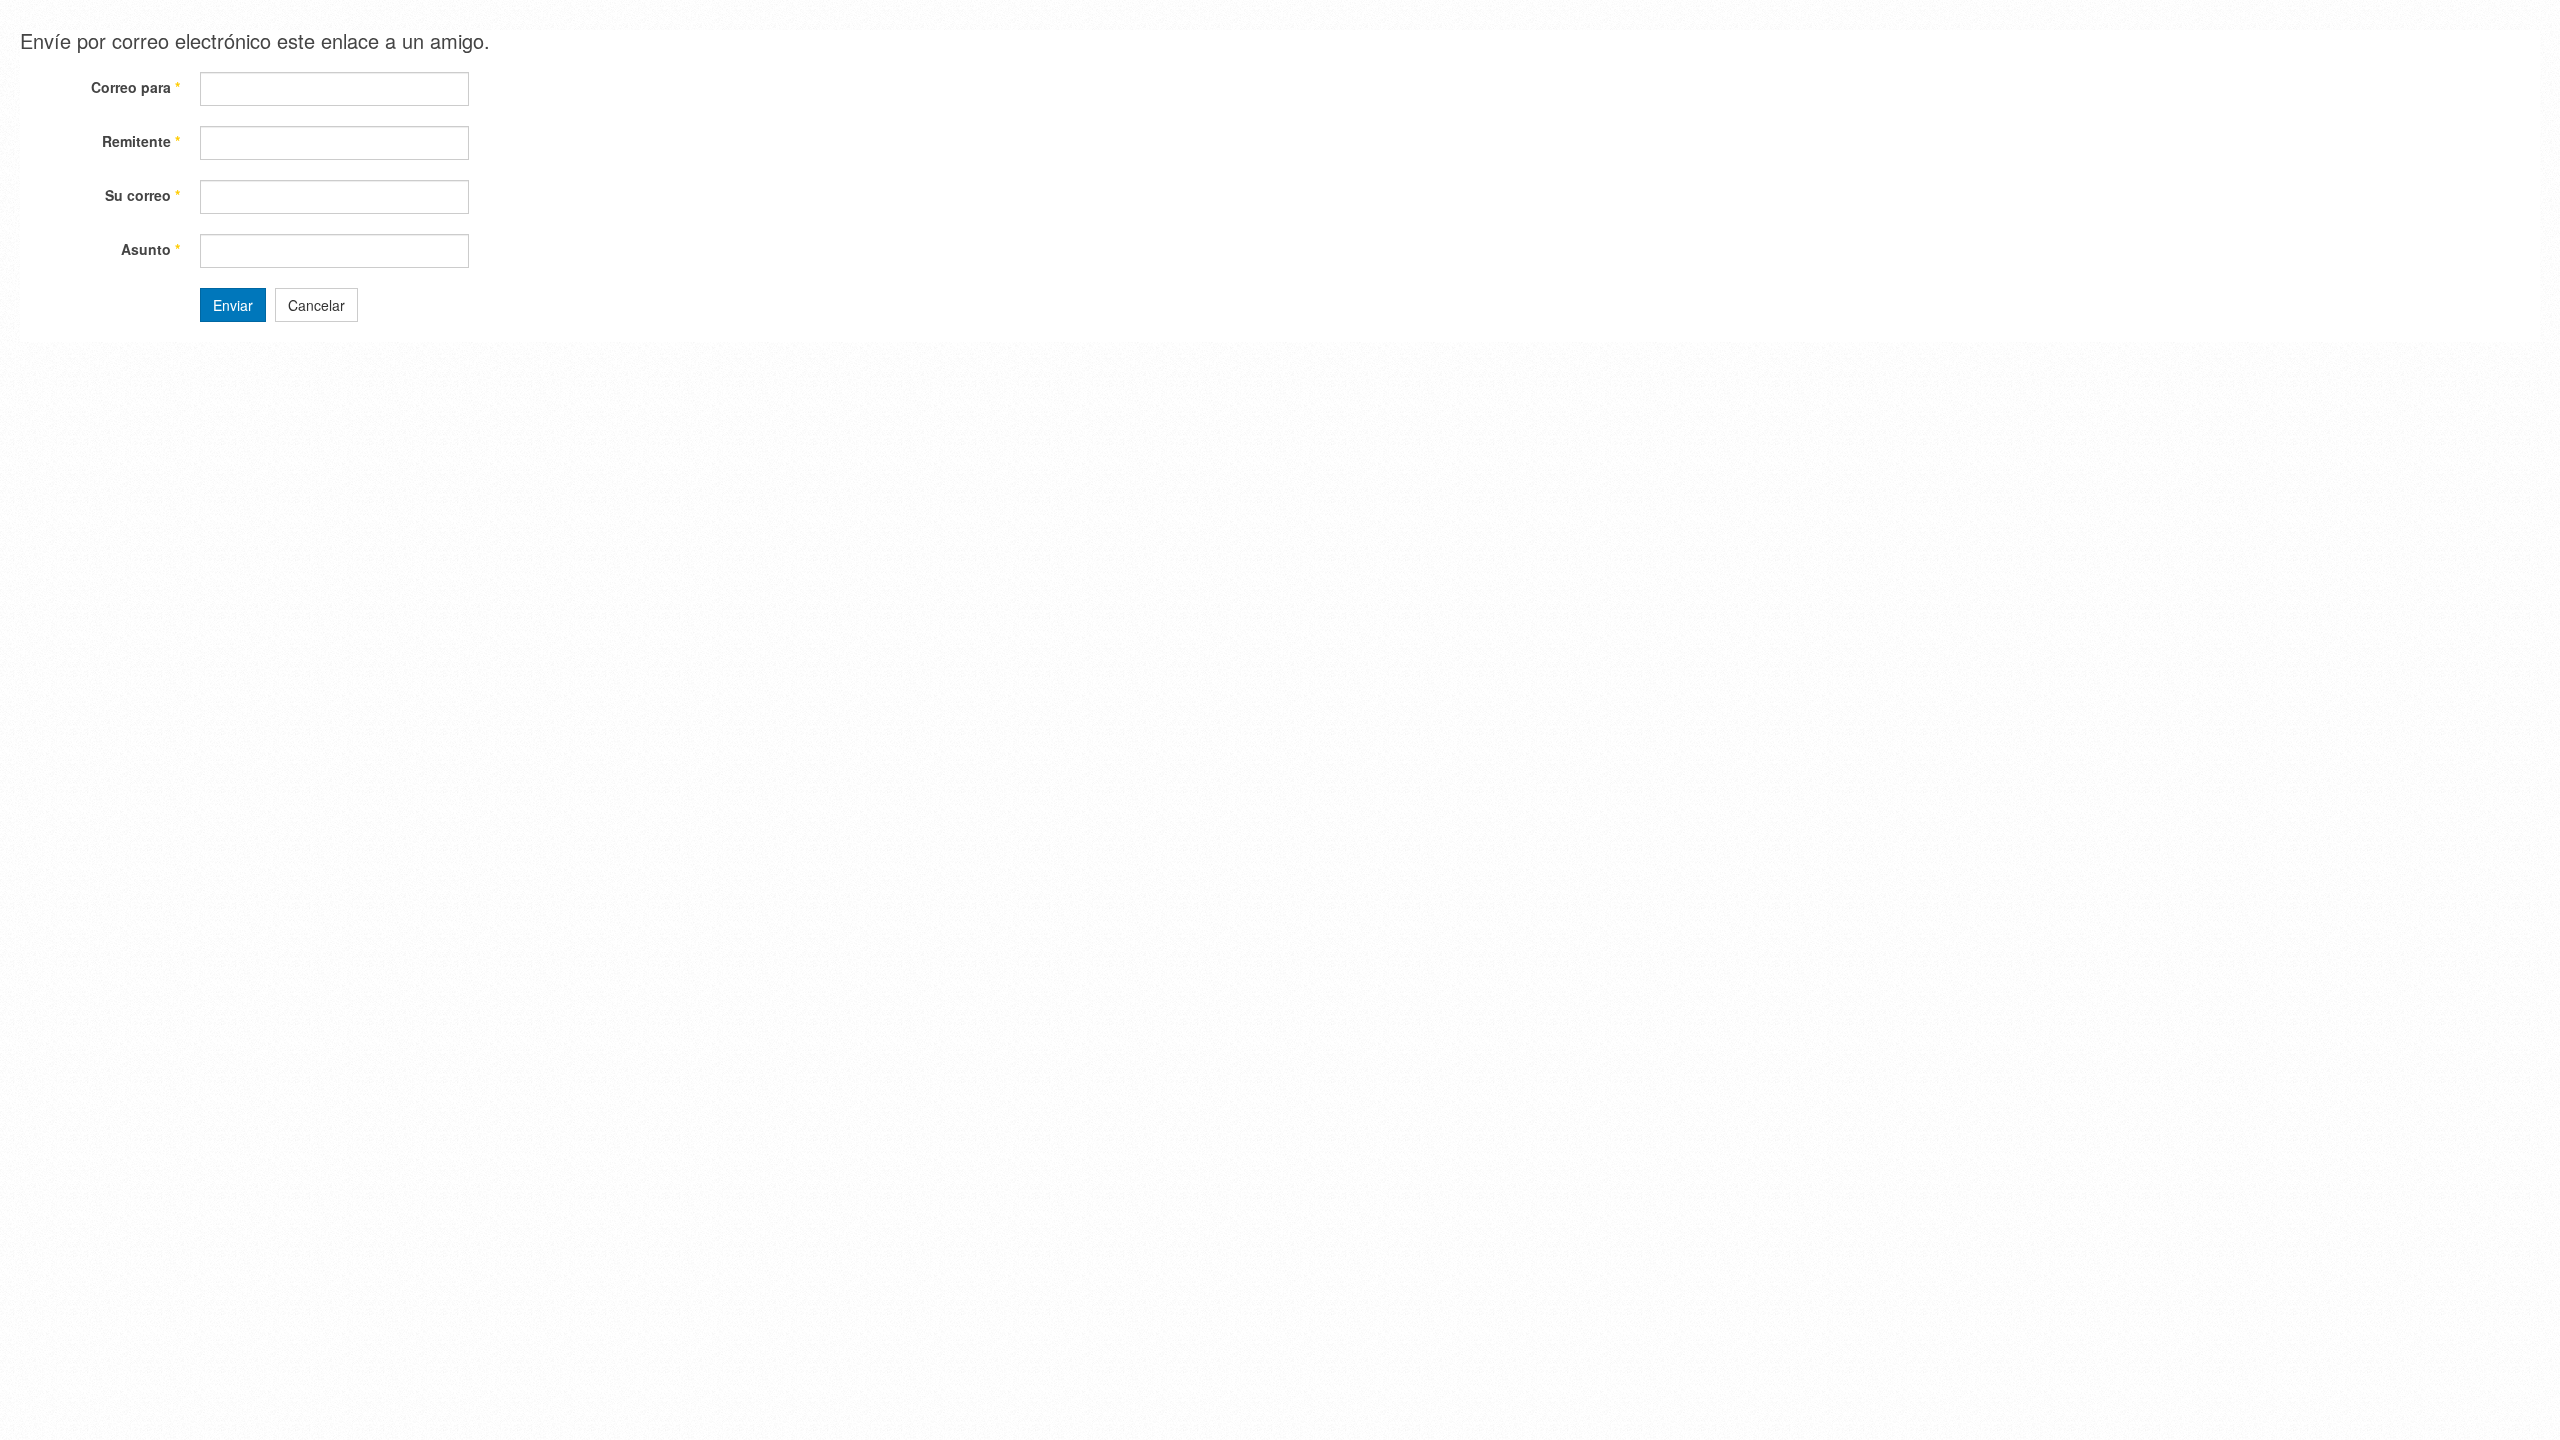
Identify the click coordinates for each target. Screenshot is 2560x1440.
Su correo (142, 195)
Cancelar (316, 305)
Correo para (135, 87)
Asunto (150, 249)
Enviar (233, 305)
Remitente (141, 141)
